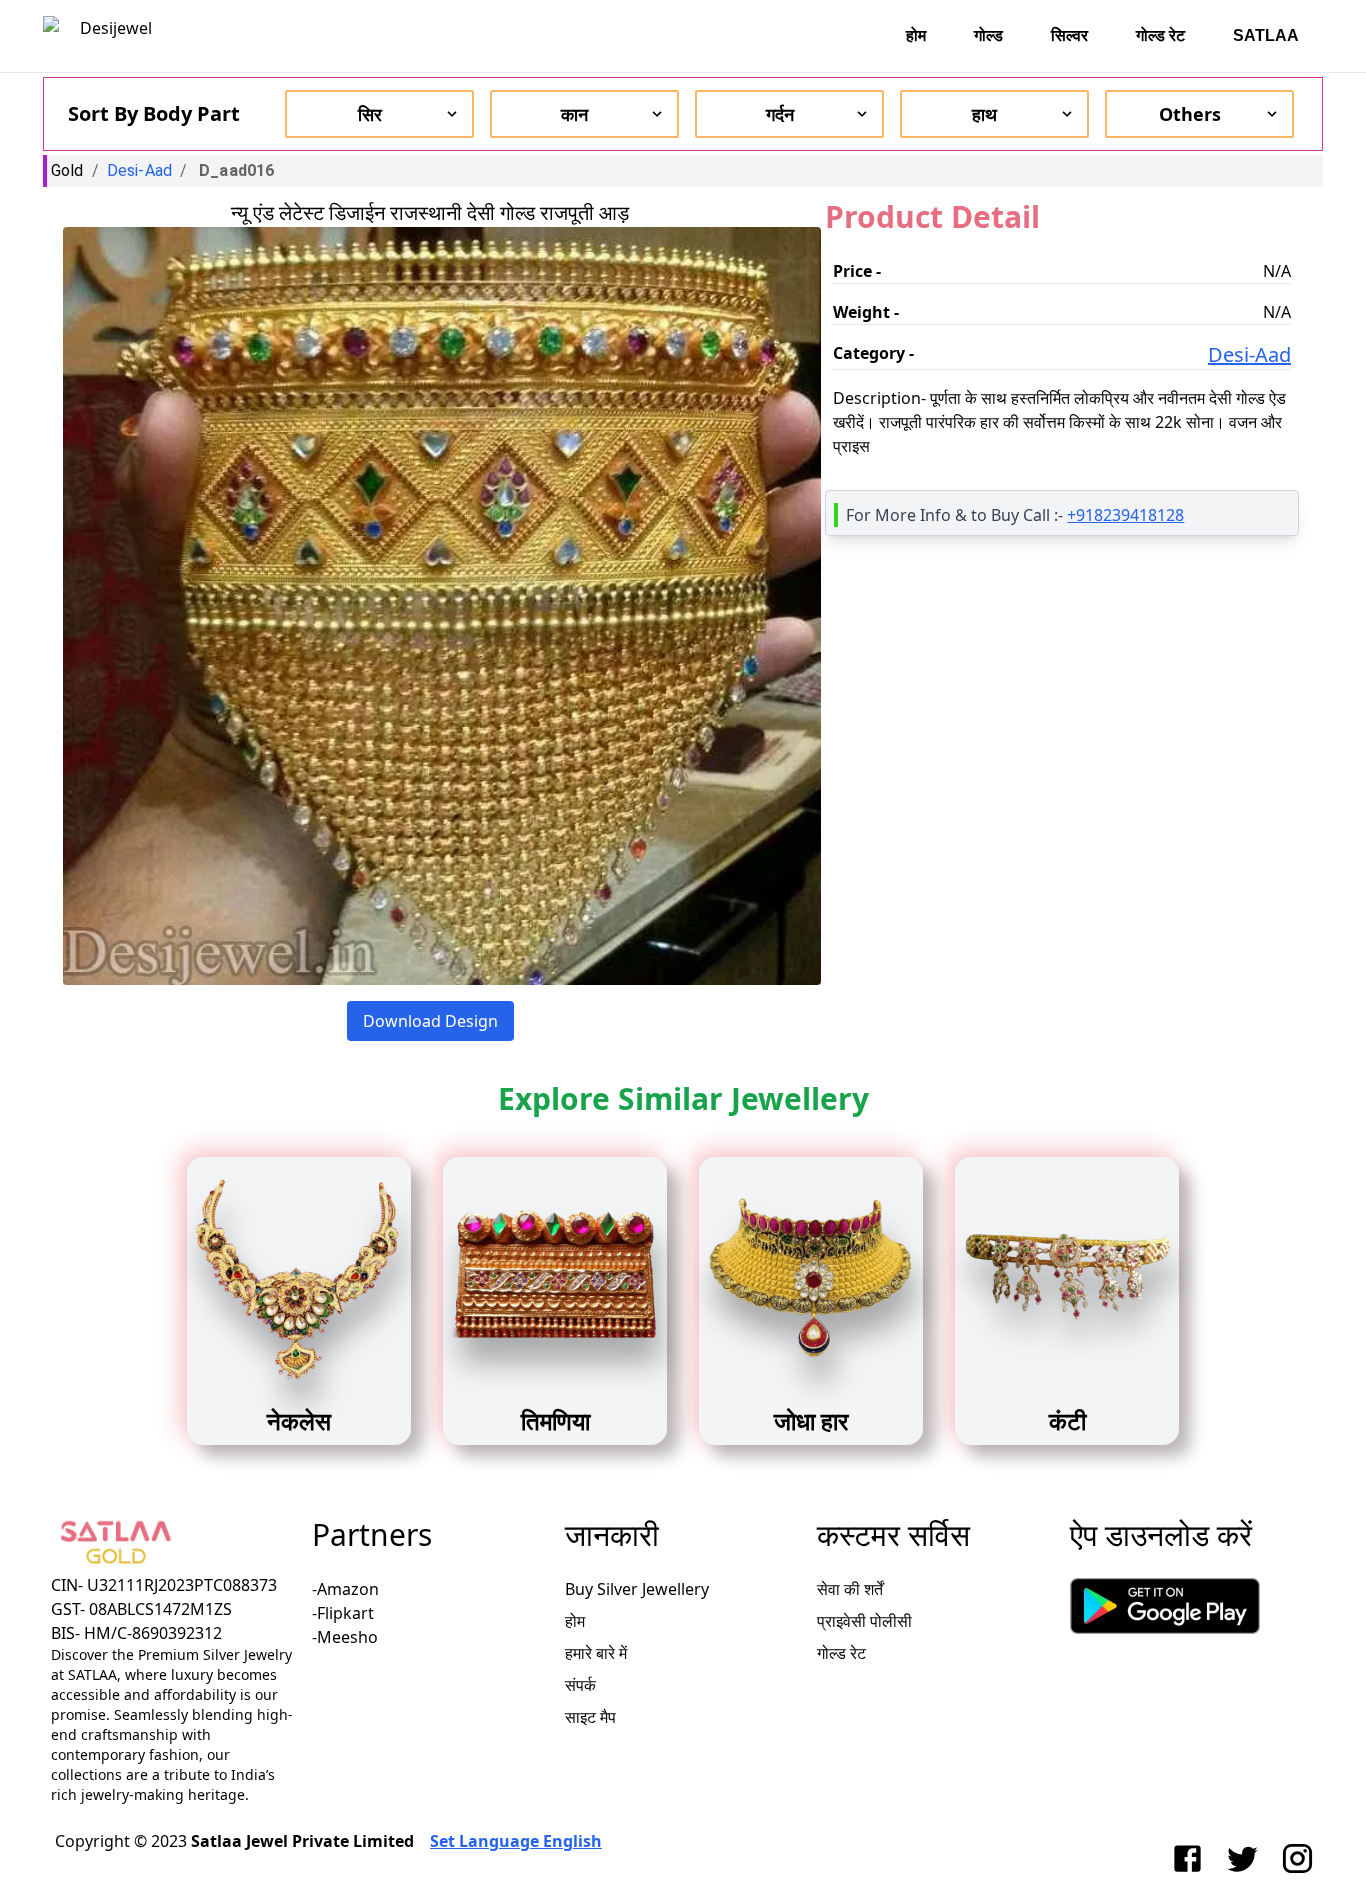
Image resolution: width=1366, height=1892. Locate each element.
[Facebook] (1191, 1858)
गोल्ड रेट (1160, 35)
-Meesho (345, 1637)
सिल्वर (1069, 35)
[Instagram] (1301, 1858)
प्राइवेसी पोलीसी (864, 1621)
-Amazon (345, 1589)
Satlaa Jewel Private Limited (302, 1841)
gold (67, 170)
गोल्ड (988, 35)
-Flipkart (343, 1613)
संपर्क (580, 1685)
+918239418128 (1125, 515)
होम (916, 35)
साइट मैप (590, 1717)
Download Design (430, 1021)
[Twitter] (1246, 1858)
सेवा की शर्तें (850, 1589)
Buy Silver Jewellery (637, 1589)
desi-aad (139, 170)
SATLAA (1266, 35)
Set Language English (516, 1841)
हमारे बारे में (596, 1653)
